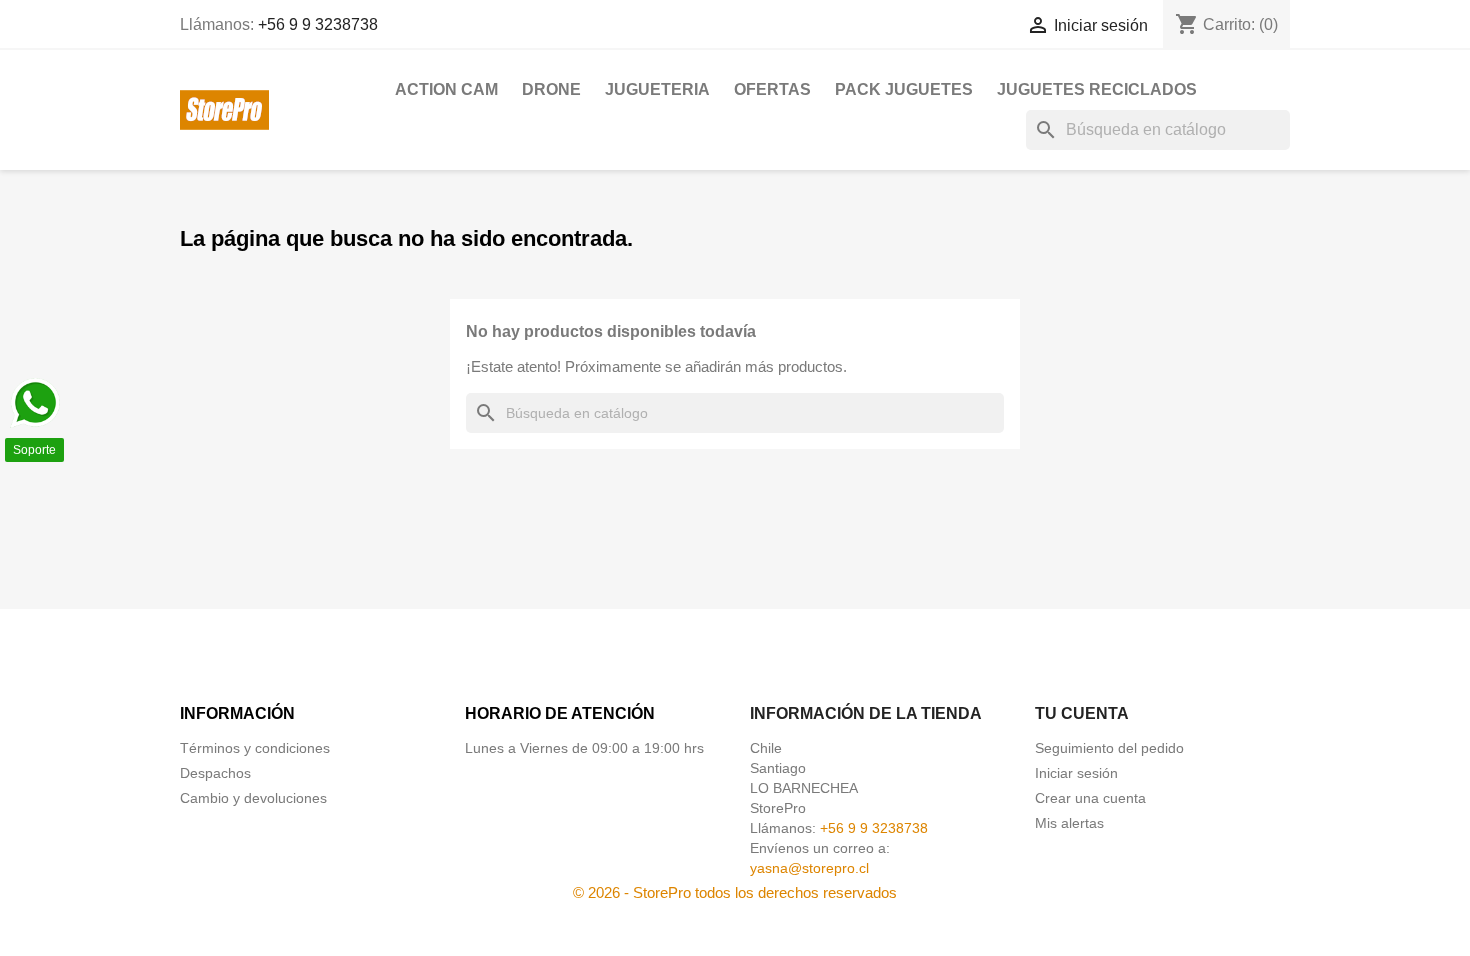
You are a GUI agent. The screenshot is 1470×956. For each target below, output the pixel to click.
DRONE (551, 89)
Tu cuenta (1082, 713)
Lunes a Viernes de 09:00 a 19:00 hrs (584, 748)
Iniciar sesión (1076, 773)
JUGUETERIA (657, 89)
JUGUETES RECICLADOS (1097, 89)
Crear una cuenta (1090, 798)
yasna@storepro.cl (809, 868)
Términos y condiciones (255, 748)
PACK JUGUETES (904, 89)
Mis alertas (1069, 823)
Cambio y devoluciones (253, 798)
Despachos (215, 773)
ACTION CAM (446, 89)
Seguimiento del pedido (1109, 748)
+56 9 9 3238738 (318, 24)
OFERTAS (772, 89)
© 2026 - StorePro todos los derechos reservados (735, 892)
